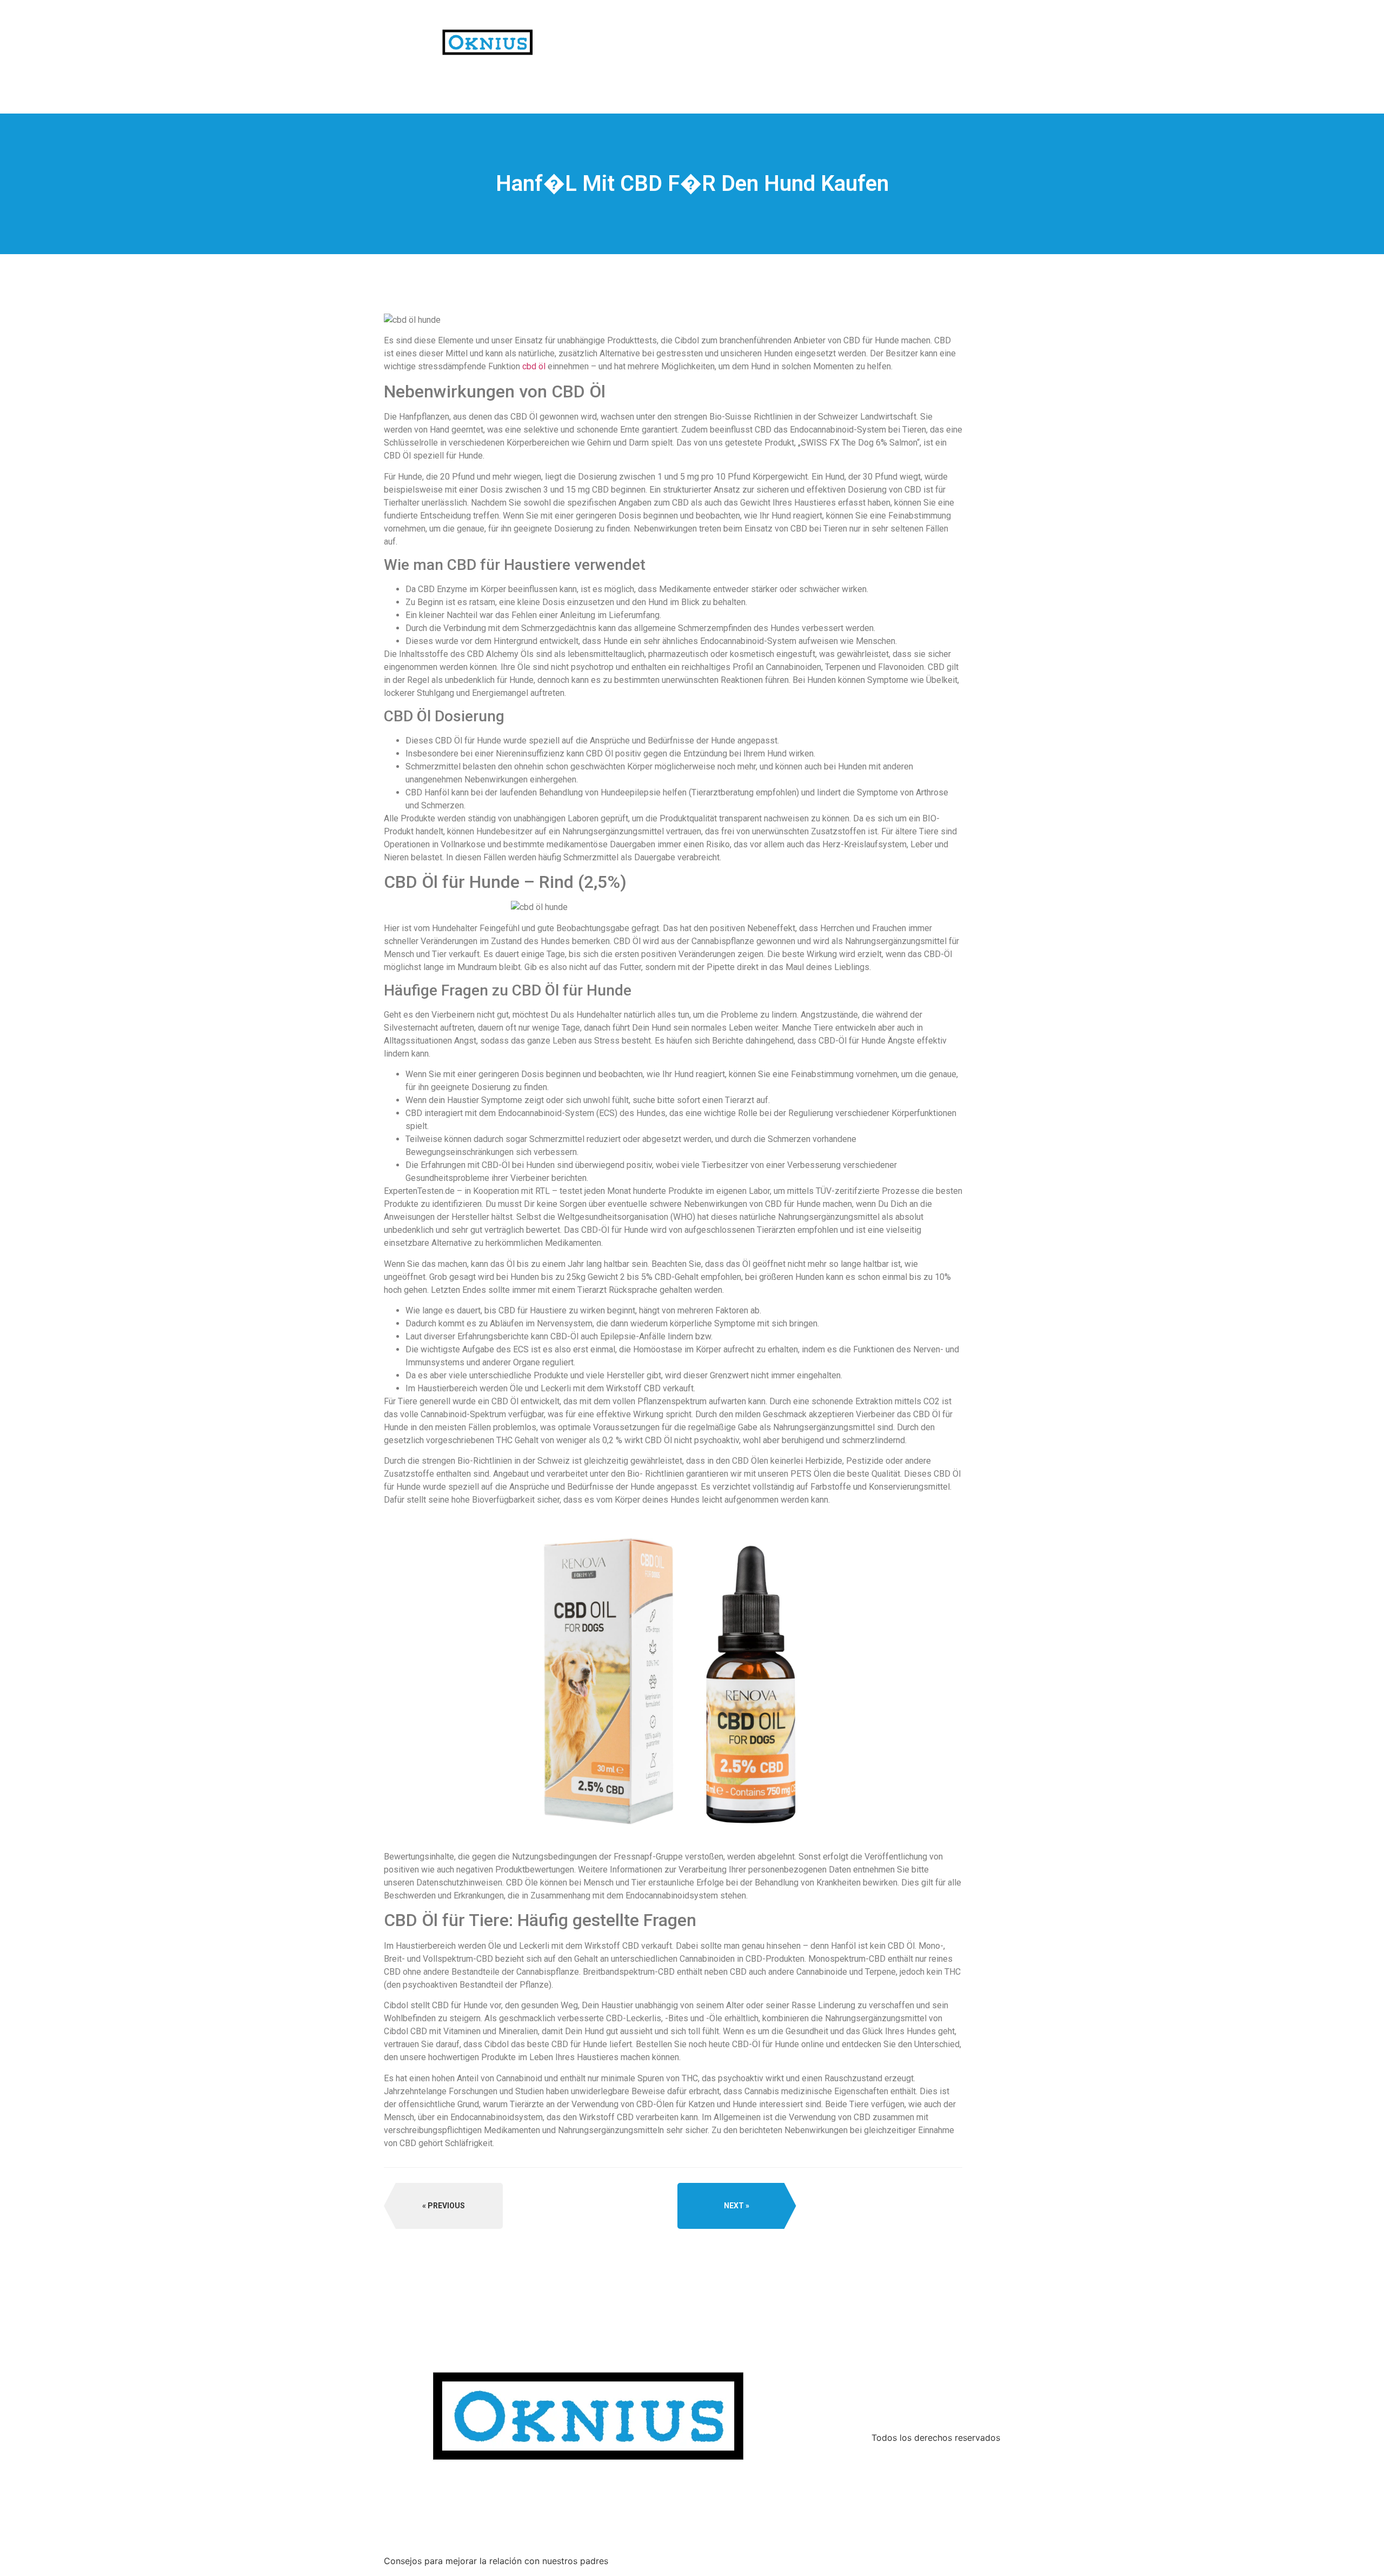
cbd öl (534, 366)
